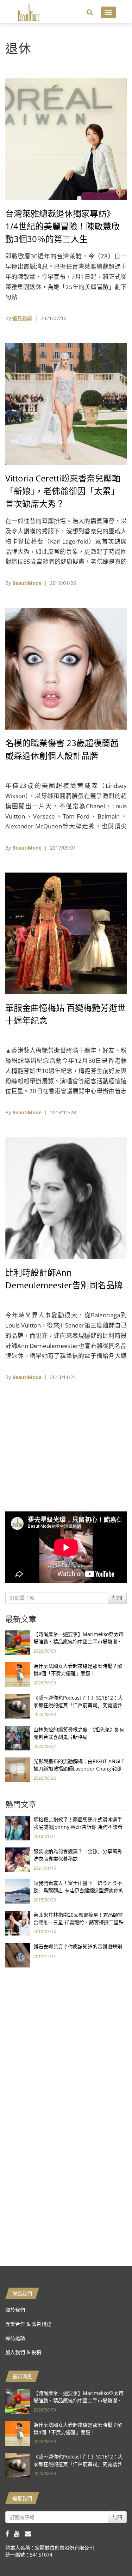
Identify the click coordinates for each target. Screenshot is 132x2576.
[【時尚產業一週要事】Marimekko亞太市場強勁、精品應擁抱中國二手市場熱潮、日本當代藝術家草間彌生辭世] (18, 1642)
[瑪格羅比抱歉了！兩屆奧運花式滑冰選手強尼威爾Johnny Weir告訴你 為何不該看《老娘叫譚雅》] (18, 1828)
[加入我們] (30, 2533)
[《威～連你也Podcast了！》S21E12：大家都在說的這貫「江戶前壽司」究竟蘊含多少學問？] (18, 1706)
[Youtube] (19, 2533)
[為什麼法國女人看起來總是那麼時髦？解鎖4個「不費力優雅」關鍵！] (18, 1674)
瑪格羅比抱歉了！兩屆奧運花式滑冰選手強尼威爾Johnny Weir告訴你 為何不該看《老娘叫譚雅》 (78, 1827)
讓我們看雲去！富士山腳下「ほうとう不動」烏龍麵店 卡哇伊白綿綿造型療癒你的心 (78, 1890)
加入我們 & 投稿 (23, 2352)
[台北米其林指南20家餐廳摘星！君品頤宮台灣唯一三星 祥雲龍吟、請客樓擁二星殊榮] (18, 1923)
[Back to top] (109, 2553)
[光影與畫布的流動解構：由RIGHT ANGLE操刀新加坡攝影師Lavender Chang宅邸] (18, 1769)
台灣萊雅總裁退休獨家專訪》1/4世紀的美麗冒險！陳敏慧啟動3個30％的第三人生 (62, 226)
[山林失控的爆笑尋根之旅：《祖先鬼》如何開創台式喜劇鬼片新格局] (18, 1738)
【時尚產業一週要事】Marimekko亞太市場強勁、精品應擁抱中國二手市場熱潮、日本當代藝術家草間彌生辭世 (78, 1642)
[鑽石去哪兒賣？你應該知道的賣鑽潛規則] (18, 1955)
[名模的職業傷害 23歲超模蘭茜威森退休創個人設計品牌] (66, 668)
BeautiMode (27, 583)
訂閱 (117, 1598)
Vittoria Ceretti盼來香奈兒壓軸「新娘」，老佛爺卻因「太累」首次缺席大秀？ (63, 491)
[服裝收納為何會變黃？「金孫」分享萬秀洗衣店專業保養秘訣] (18, 1859)
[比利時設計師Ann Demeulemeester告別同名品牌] (66, 1197)
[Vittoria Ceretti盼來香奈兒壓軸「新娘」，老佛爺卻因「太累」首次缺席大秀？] (66, 403)
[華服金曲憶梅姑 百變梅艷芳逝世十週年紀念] (66, 933)
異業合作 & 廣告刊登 (28, 2324)
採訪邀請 (15, 2338)
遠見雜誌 (22, 318)
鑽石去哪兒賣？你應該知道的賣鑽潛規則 (78, 1946)
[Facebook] (10, 2533)
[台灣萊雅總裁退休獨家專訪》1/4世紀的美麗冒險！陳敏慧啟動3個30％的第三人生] (66, 139)
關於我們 (15, 2310)
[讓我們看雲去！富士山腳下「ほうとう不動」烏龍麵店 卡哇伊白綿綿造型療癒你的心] (18, 1891)
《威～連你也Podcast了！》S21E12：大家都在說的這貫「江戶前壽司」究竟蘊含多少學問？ (78, 1705)
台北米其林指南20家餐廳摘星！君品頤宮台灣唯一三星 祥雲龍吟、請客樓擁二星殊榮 (78, 1922)
